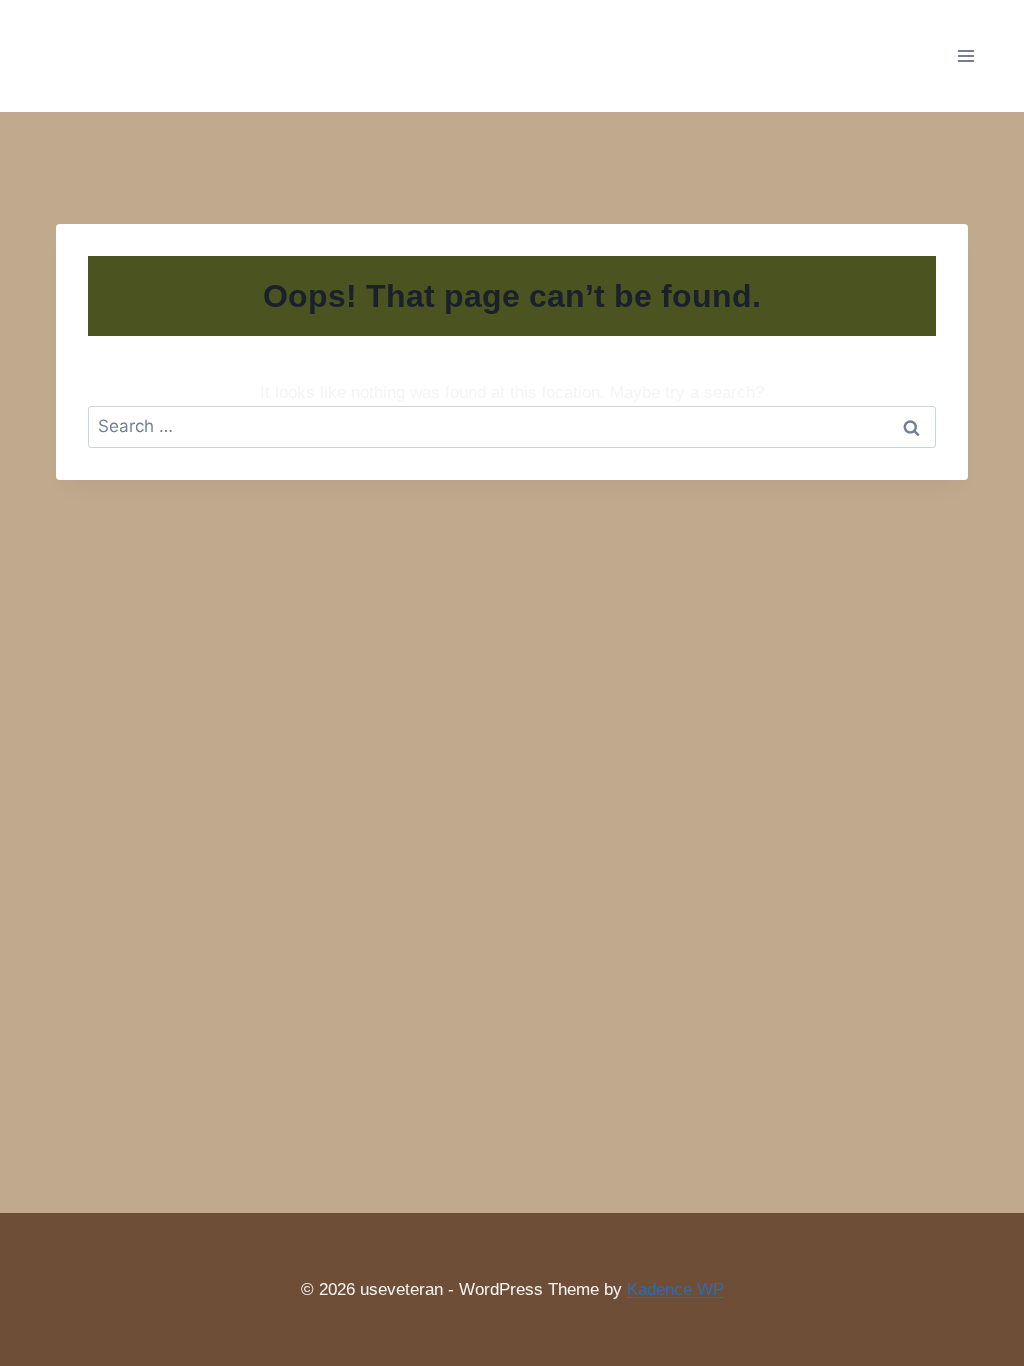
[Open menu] (965, 55)
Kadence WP (675, 1289)
